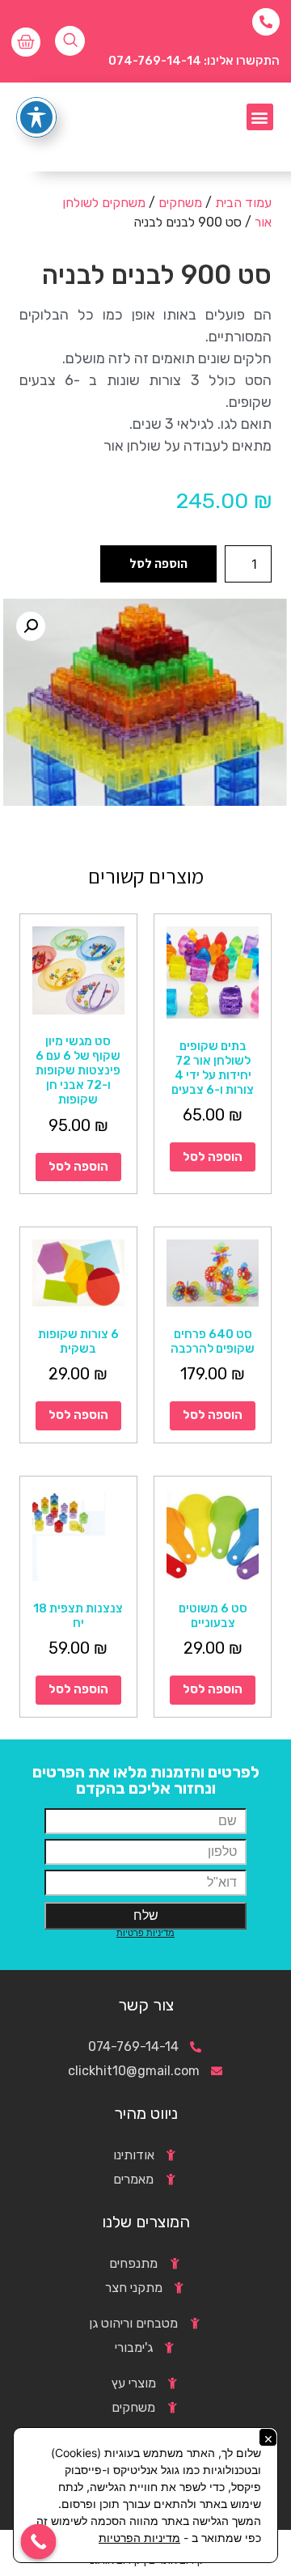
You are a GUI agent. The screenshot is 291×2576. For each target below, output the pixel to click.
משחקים (180, 203)
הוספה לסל (158, 563)
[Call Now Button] (39, 2542)
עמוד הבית (243, 203)
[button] (260, 117)
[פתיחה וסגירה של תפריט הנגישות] (36, 117)
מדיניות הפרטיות (139, 2538)
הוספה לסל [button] (213, 1157)
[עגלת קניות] (26, 42)
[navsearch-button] (70, 41)
